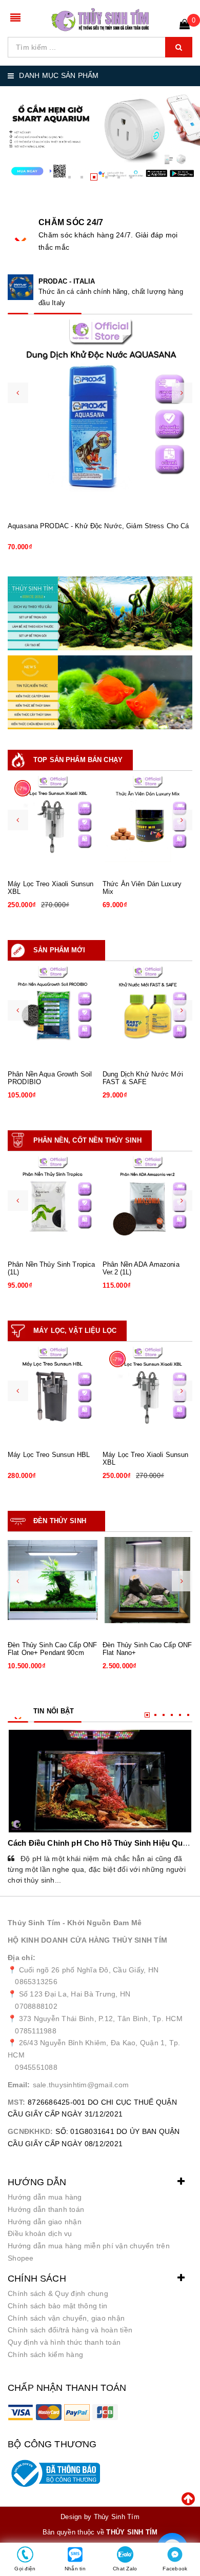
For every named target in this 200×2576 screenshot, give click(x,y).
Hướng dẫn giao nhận (45, 2222)
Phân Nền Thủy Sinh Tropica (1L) (51, 1269)
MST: (16, 2102)
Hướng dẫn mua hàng (45, 2197)
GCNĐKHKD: (30, 2131)
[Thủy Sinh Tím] (100, 20)
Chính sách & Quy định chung (58, 2293)
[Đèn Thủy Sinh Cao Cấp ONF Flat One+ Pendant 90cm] (53, 1580)
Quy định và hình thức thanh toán (64, 2342)
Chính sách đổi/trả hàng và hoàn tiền (70, 2330)
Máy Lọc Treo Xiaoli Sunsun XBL (51, 888)
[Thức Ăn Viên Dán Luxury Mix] (147, 819)
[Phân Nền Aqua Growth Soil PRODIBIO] (53, 1009)
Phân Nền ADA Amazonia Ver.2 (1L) (141, 1269)
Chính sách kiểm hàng (45, 2354)
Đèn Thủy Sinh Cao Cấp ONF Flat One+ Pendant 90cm (52, 1649)
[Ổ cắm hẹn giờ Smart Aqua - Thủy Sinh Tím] (100, 134)
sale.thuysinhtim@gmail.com (81, 2085)
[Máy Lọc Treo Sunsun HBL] (53, 1390)
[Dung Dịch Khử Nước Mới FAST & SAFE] (147, 1009)
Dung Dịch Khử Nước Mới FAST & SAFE (143, 1078)
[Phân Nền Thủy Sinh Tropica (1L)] (53, 1200)
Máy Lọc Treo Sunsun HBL (49, 1455)
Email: (19, 2085)
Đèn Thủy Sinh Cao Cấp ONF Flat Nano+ (147, 1649)
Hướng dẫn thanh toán (46, 2209)
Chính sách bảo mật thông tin (57, 2306)
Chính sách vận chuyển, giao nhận (66, 2318)
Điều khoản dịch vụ (40, 2233)
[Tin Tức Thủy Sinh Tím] (100, 692)
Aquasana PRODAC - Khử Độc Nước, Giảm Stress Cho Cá (98, 526)
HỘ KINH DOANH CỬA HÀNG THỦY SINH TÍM (87, 1940)
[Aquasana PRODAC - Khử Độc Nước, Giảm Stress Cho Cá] (100, 412)
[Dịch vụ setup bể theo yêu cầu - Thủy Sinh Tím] (100, 613)
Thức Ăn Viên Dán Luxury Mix (142, 888)
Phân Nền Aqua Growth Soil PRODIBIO (50, 1078)
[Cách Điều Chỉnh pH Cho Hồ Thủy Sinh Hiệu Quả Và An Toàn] (100, 1781)
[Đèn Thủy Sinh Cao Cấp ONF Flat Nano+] (147, 1580)
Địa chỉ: (22, 1958)
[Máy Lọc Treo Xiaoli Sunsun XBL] (53, 819)
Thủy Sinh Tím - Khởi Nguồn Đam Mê (75, 1923)
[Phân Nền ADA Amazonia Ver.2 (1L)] (147, 1200)
